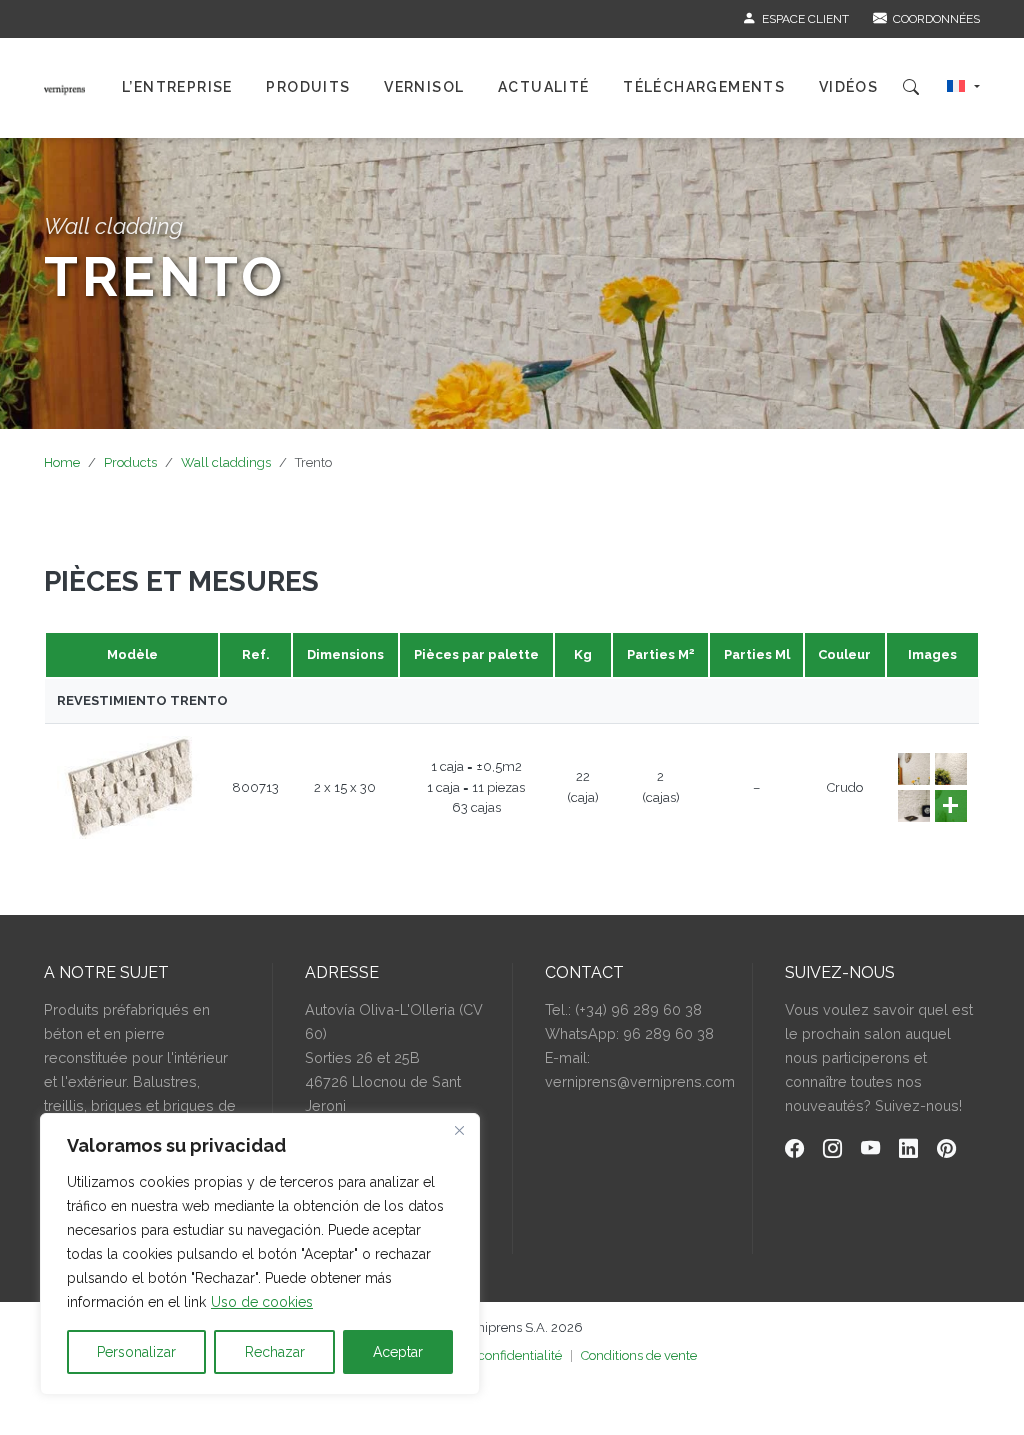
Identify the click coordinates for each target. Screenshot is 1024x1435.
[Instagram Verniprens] (832, 1150)
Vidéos (848, 87)
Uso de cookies (262, 1302)
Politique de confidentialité (483, 1355)
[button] (963, 88)
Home (62, 462)
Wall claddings (226, 462)
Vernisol (424, 87)
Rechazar (275, 1352)
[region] (260, 1254)
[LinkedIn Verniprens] (908, 1150)
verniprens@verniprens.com (640, 1081)
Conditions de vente (639, 1355)
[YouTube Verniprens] (870, 1150)
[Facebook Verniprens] (794, 1150)
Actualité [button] (544, 87)
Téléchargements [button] (704, 87)
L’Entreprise (177, 87)
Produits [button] (308, 87)
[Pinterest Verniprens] (946, 1150)
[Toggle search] (911, 88)
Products (130, 462)
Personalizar (136, 1352)
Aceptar (398, 1352)
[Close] (459, 1130)
